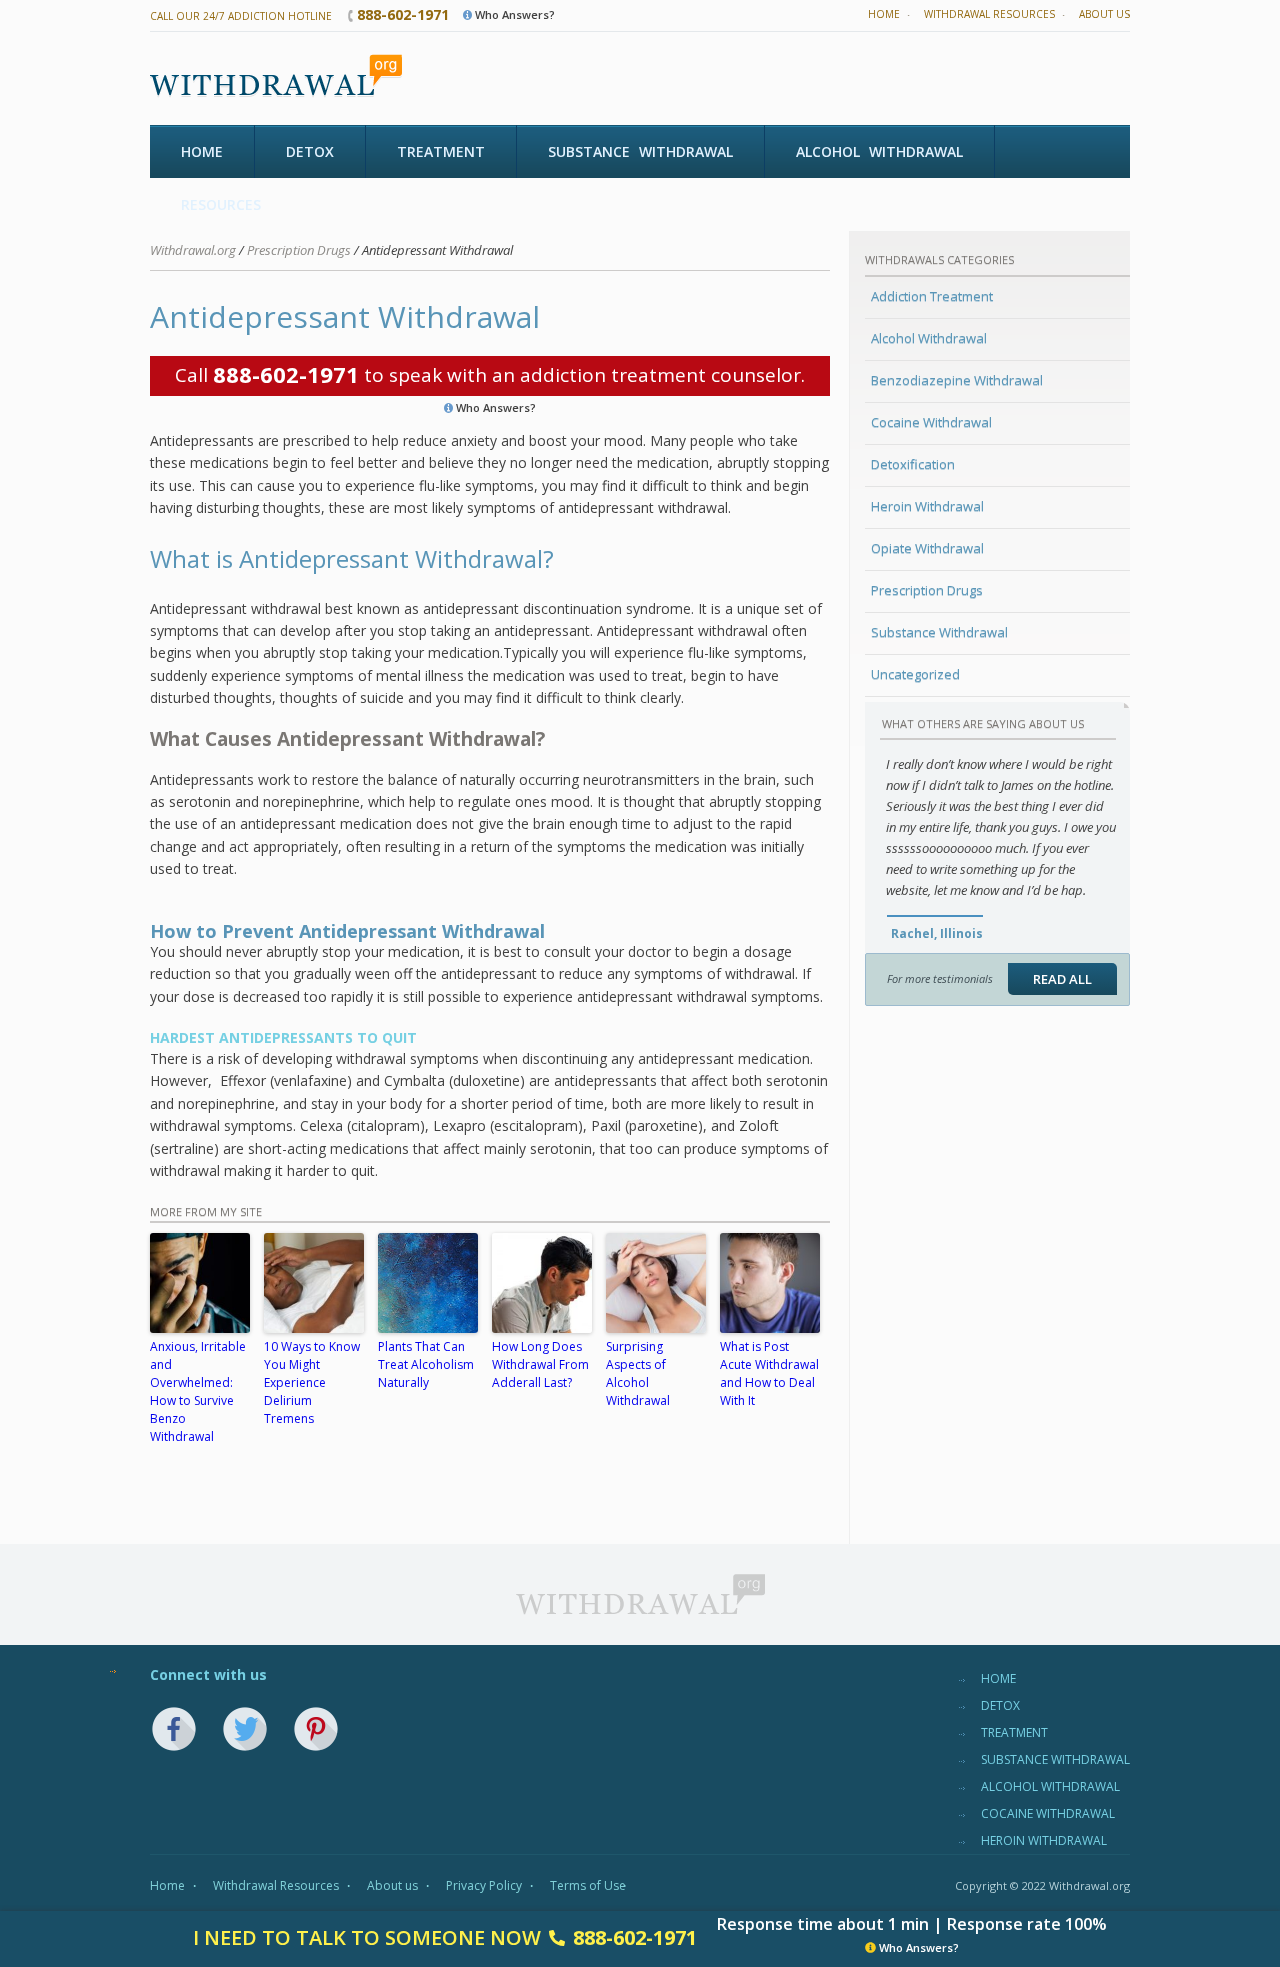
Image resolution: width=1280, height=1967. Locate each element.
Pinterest (316, 1729)
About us (1104, 14)
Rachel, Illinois (937, 933)
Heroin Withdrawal (927, 506)
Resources (221, 204)
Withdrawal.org (193, 250)
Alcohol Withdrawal (879, 151)
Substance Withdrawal (640, 151)
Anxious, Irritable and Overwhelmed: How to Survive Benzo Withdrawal (198, 1391)
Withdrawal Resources (989, 14)
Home (884, 14)
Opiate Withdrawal (927, 548)
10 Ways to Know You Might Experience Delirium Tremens (312, 1382)
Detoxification (913, 464)
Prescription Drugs (927, 590)
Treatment (441, 151)
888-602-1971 (403, 14)
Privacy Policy (484, 1885)
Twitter (245, 1729)
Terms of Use (588, 1885)
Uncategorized (915, 674)
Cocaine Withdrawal (931, 422)
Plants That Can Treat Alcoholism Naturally (426, 1364)
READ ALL (1062, 979)
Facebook (174, 1729)
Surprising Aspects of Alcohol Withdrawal (638, 1373)
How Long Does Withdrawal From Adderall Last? (540, 1364)
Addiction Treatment (932, 296)
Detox (310, 151)
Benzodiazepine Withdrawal (957, 380)
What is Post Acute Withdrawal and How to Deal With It (769, 1373)
